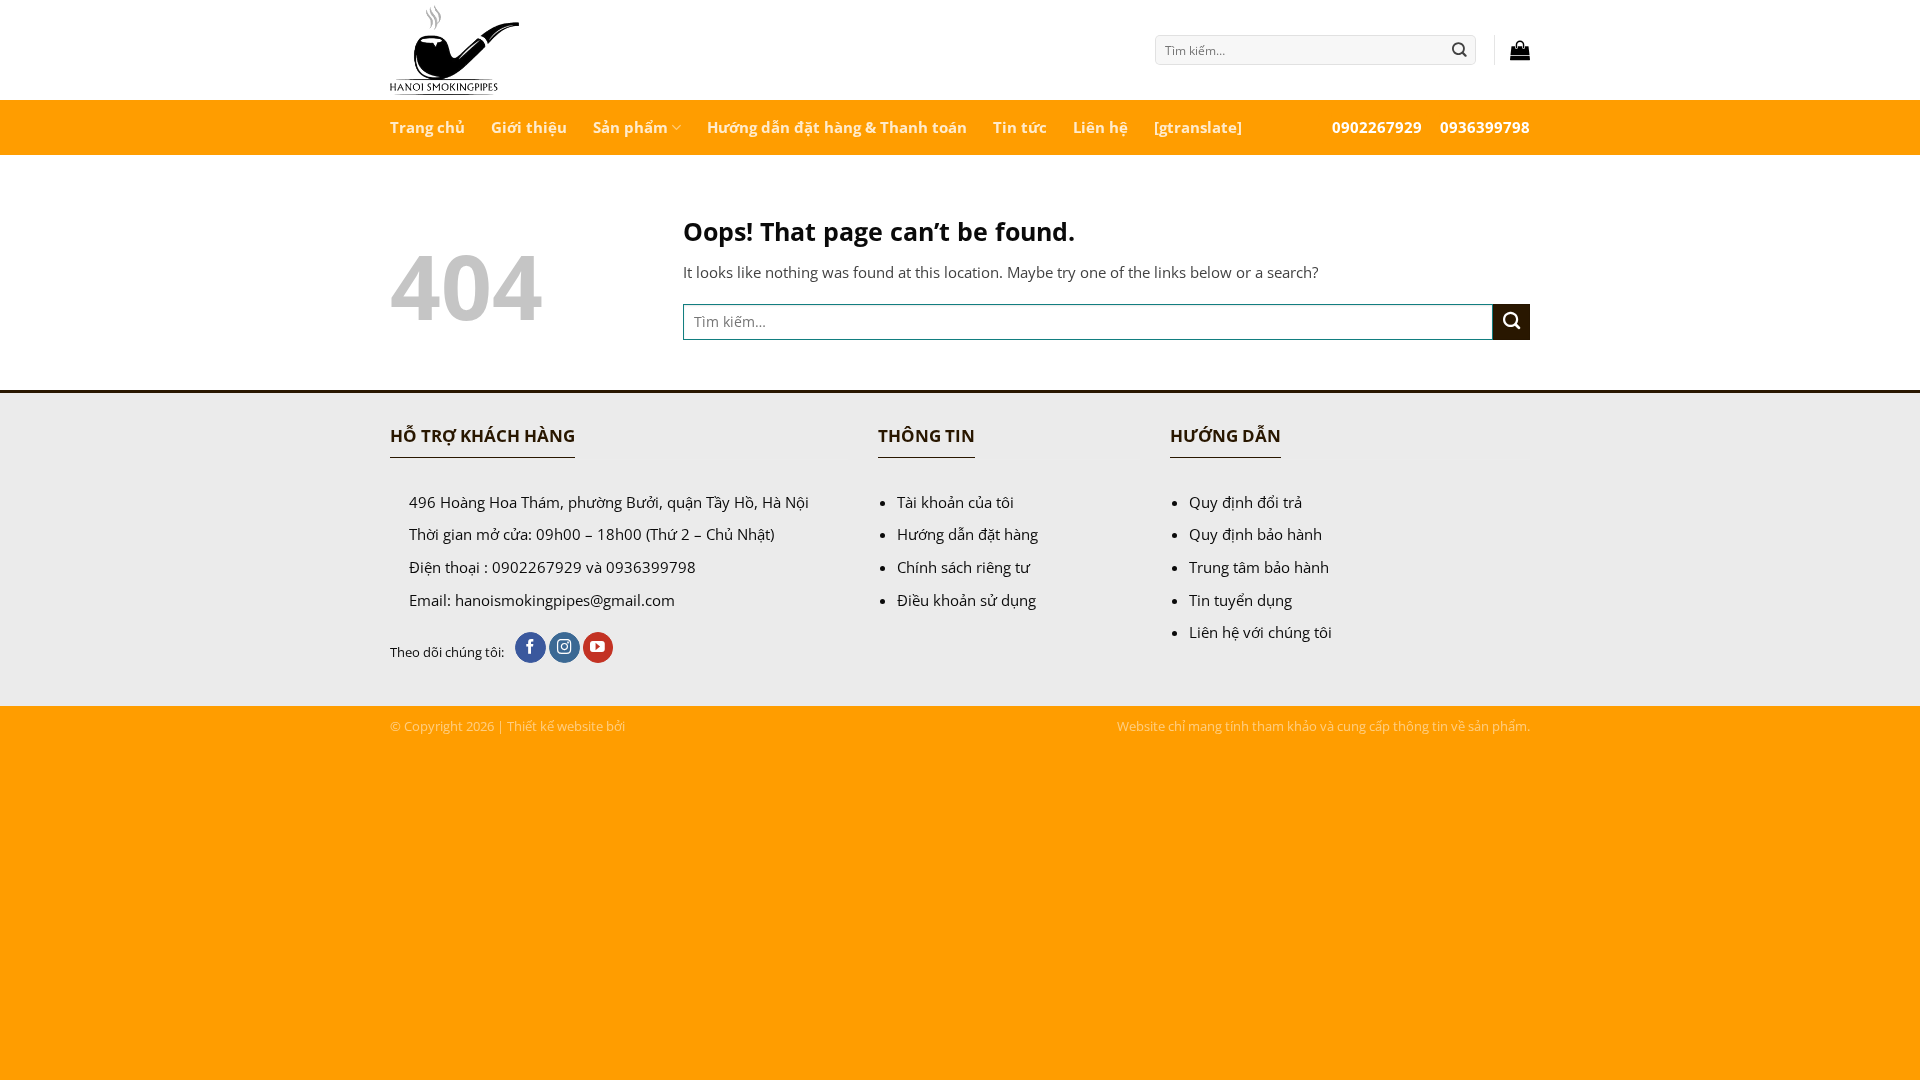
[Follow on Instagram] (564, 647)
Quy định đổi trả (1245, 502)
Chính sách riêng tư (963, 567)
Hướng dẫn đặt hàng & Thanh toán (837, 127)
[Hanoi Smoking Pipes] (529, 50)
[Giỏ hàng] (1520, 50)
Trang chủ (427, 127)
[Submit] (1460, 49)
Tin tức (1020, 127)
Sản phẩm (630, 127)
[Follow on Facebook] (530, 647)
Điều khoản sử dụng (966, 600)
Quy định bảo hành (1255, 534)
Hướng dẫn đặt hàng (967, 534)
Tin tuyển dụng (1240, 600)
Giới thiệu (529, 127)
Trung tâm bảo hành (1259, 567)
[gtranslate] (1198, 127)
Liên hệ (1100, 127)
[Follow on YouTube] (598, 647)
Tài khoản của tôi (955, 502)
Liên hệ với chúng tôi (1260, 632)
